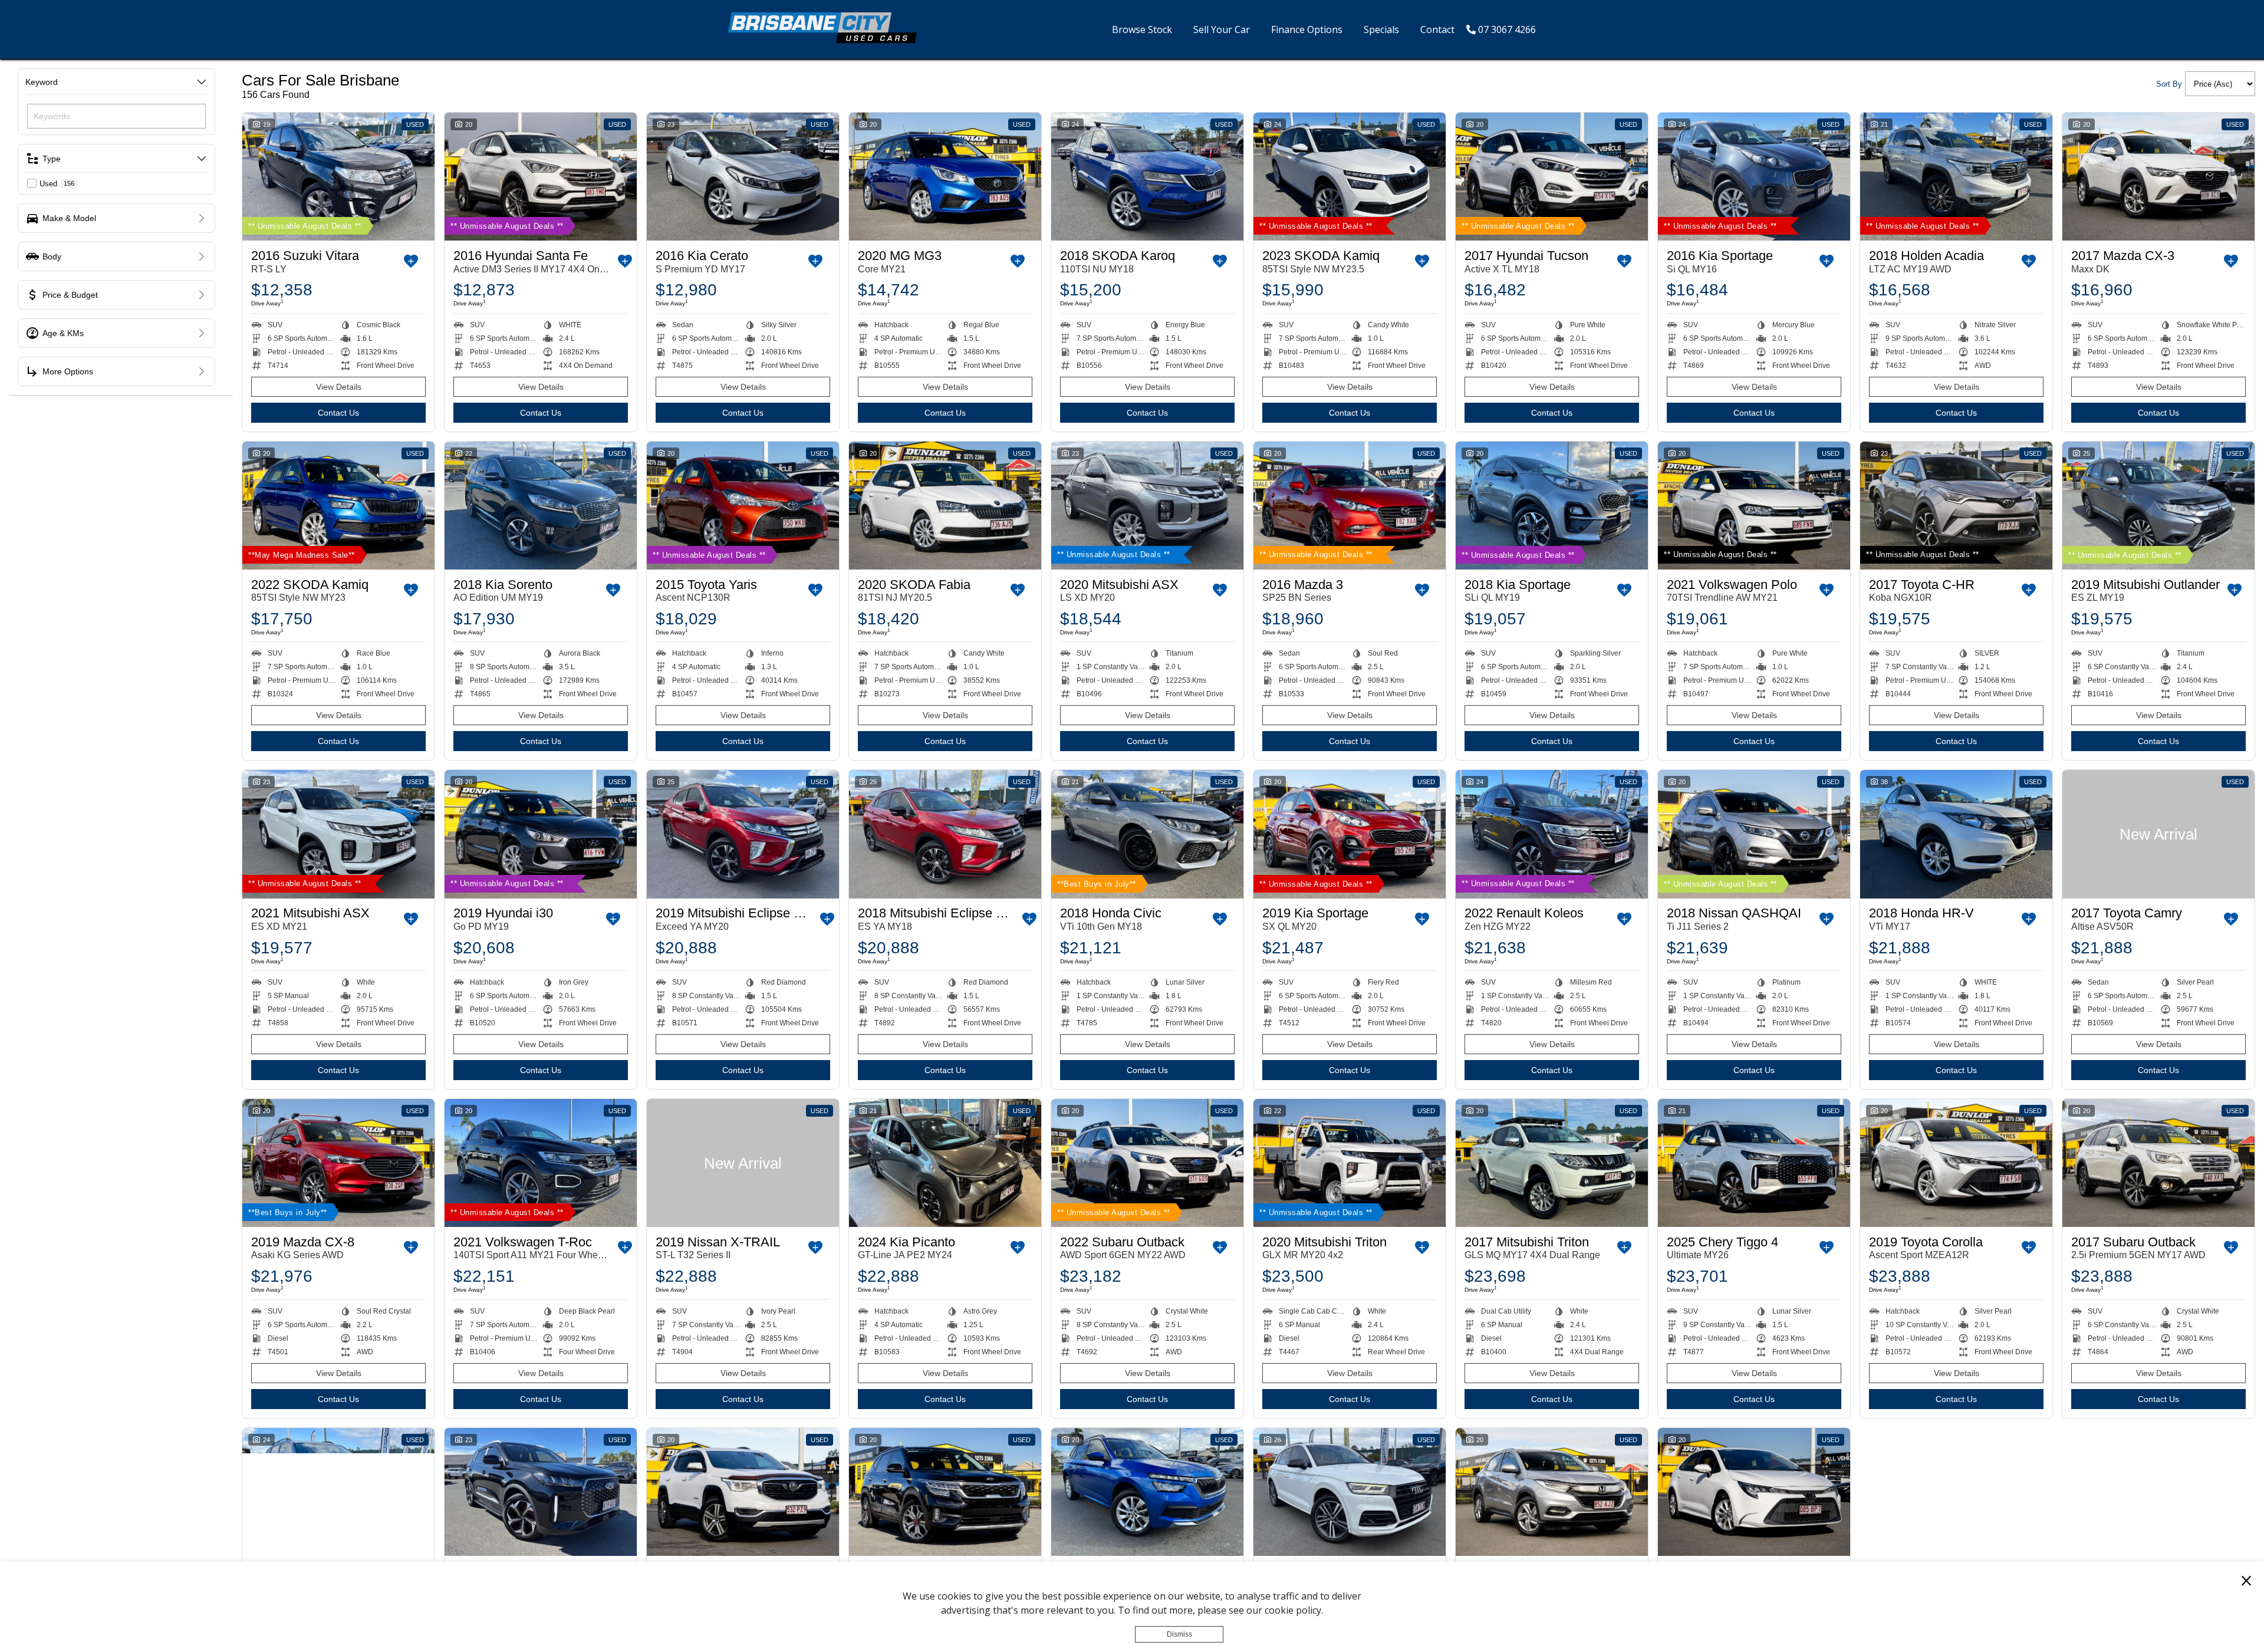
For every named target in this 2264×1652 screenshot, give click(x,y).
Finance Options (1307, 29)
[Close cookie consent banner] (2246, 1580)
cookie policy (1293, 1611)
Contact (1437, 29)
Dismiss (1179, 1635)
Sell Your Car (1222, 29)
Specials (1381, 29)
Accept (1085, 1635)
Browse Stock (1142, 29)
